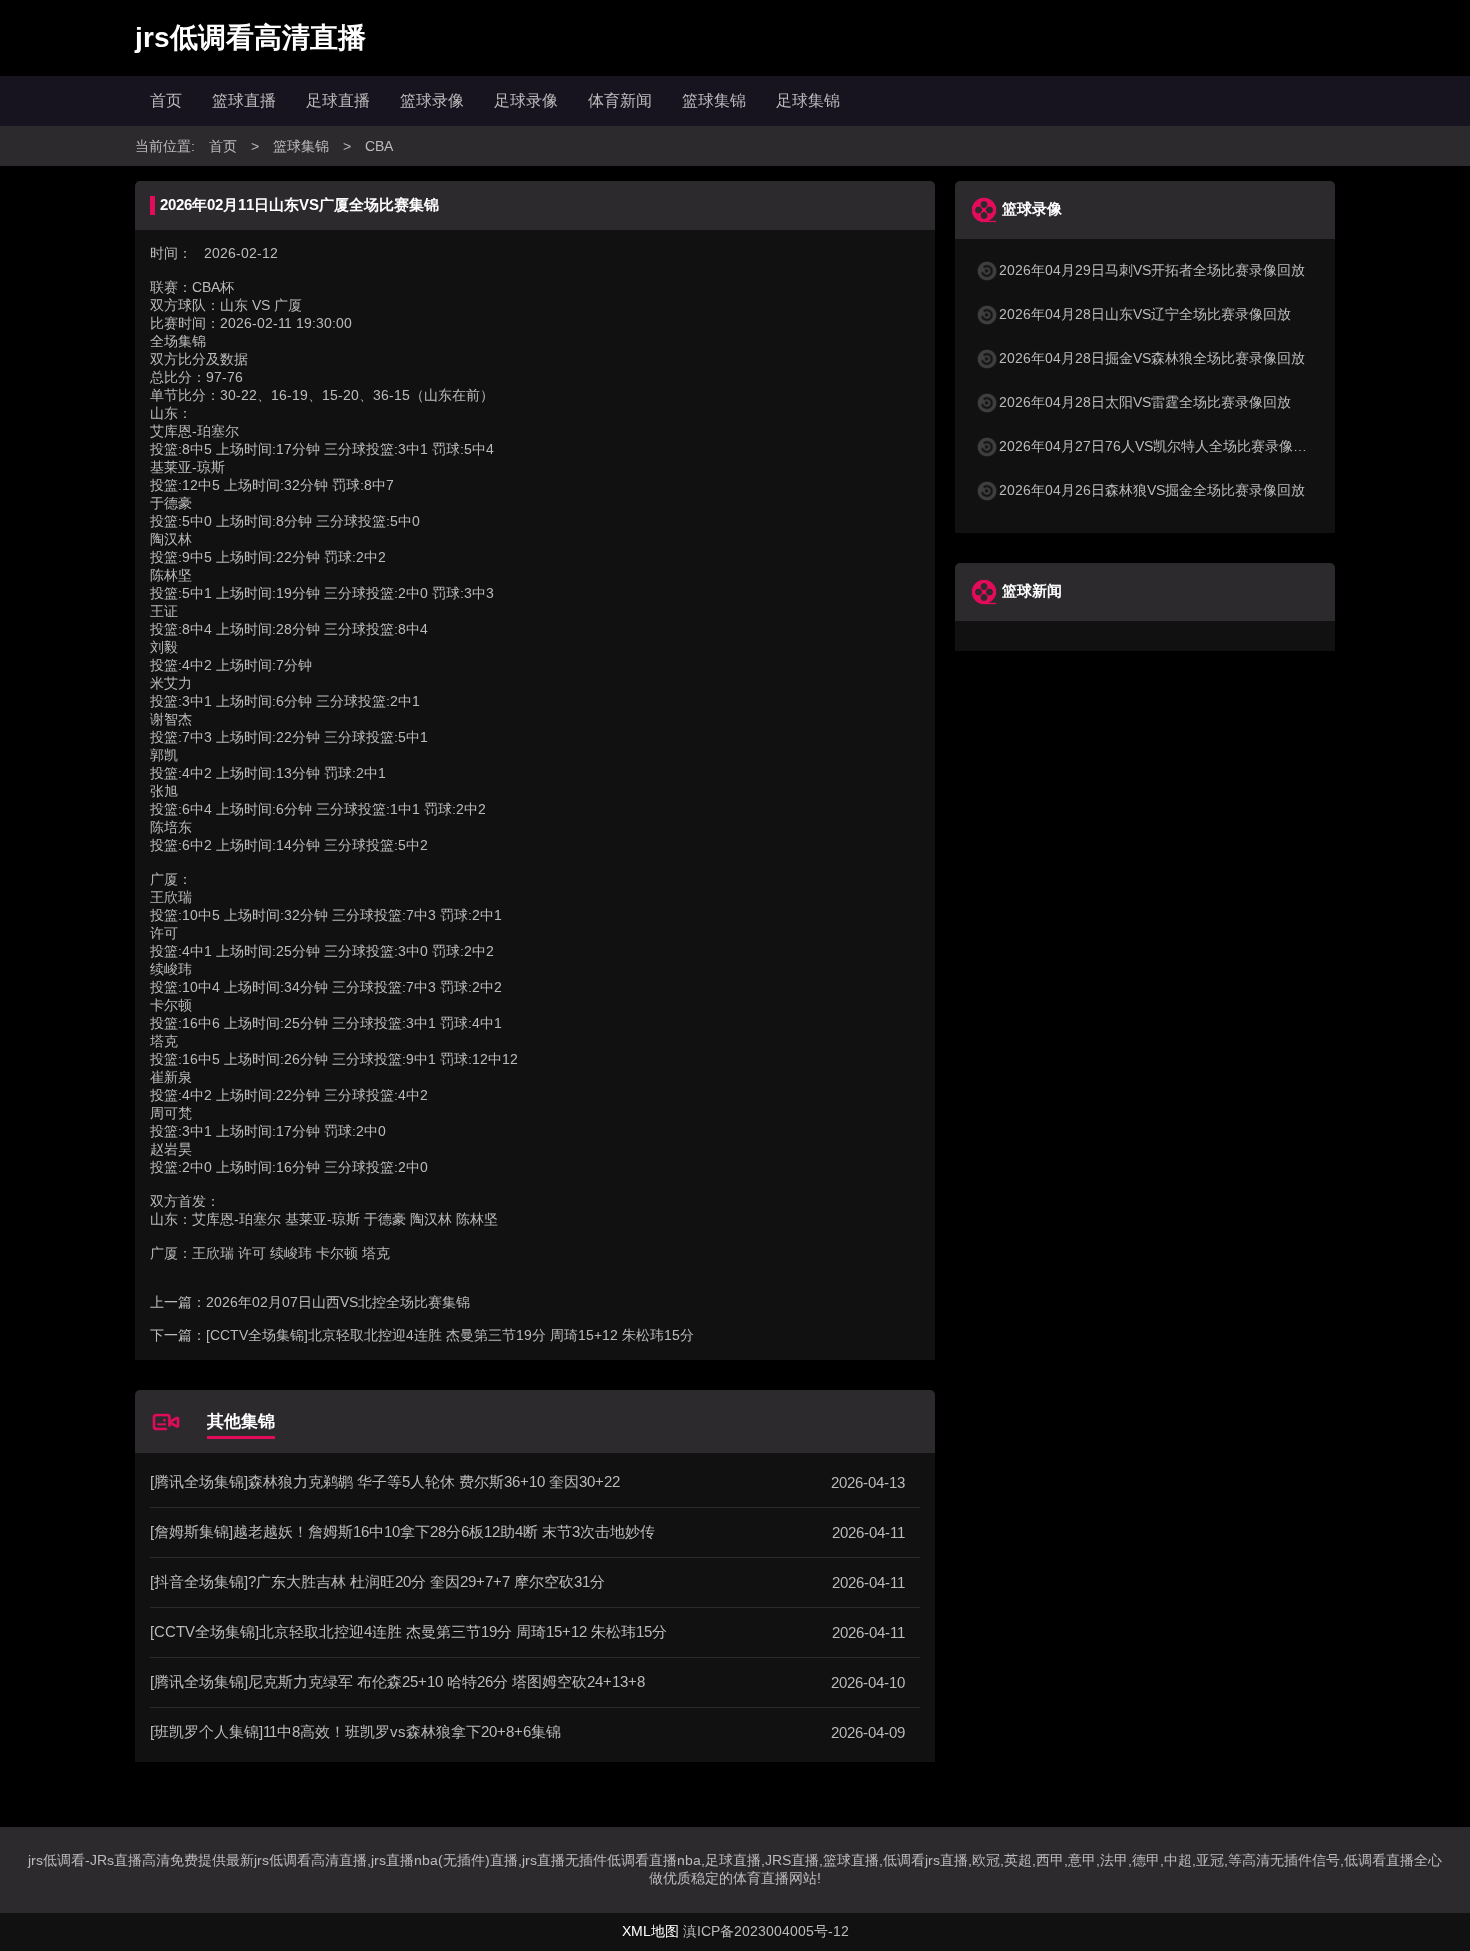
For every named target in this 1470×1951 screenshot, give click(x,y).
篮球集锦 (714, 100)
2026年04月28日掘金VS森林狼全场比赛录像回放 (1152, 358)
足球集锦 (808, 100)
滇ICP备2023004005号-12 (766, 1931)
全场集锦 (178, 341)
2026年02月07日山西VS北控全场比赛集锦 (338, 1302)
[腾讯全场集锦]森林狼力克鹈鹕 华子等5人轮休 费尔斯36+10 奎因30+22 (385, 1481)
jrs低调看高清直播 (250, 37)
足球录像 (526, 100)
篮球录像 (432, 100)
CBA (379, 146)
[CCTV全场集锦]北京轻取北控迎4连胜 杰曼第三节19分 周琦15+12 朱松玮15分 (450, 1335)
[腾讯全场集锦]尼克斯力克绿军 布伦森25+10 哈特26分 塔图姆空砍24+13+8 (397, 1681)
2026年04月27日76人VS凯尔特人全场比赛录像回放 (1160, 446)
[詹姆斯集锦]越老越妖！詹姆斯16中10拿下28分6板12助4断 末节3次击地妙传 (402, 1531)
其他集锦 (241, 1421)
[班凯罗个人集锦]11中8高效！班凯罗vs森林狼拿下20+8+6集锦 (355, 1731)
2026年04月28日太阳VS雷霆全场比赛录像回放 (1145, 402)
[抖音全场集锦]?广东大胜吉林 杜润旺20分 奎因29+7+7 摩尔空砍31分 (377, 1581)
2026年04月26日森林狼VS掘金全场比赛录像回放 (1152, 490)
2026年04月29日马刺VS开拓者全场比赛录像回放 (1152, 270)
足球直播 (338, 100)
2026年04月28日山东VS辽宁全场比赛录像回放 (1145, 314)
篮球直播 (244, 100)
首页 (166, 100)
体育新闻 (620, 100)
